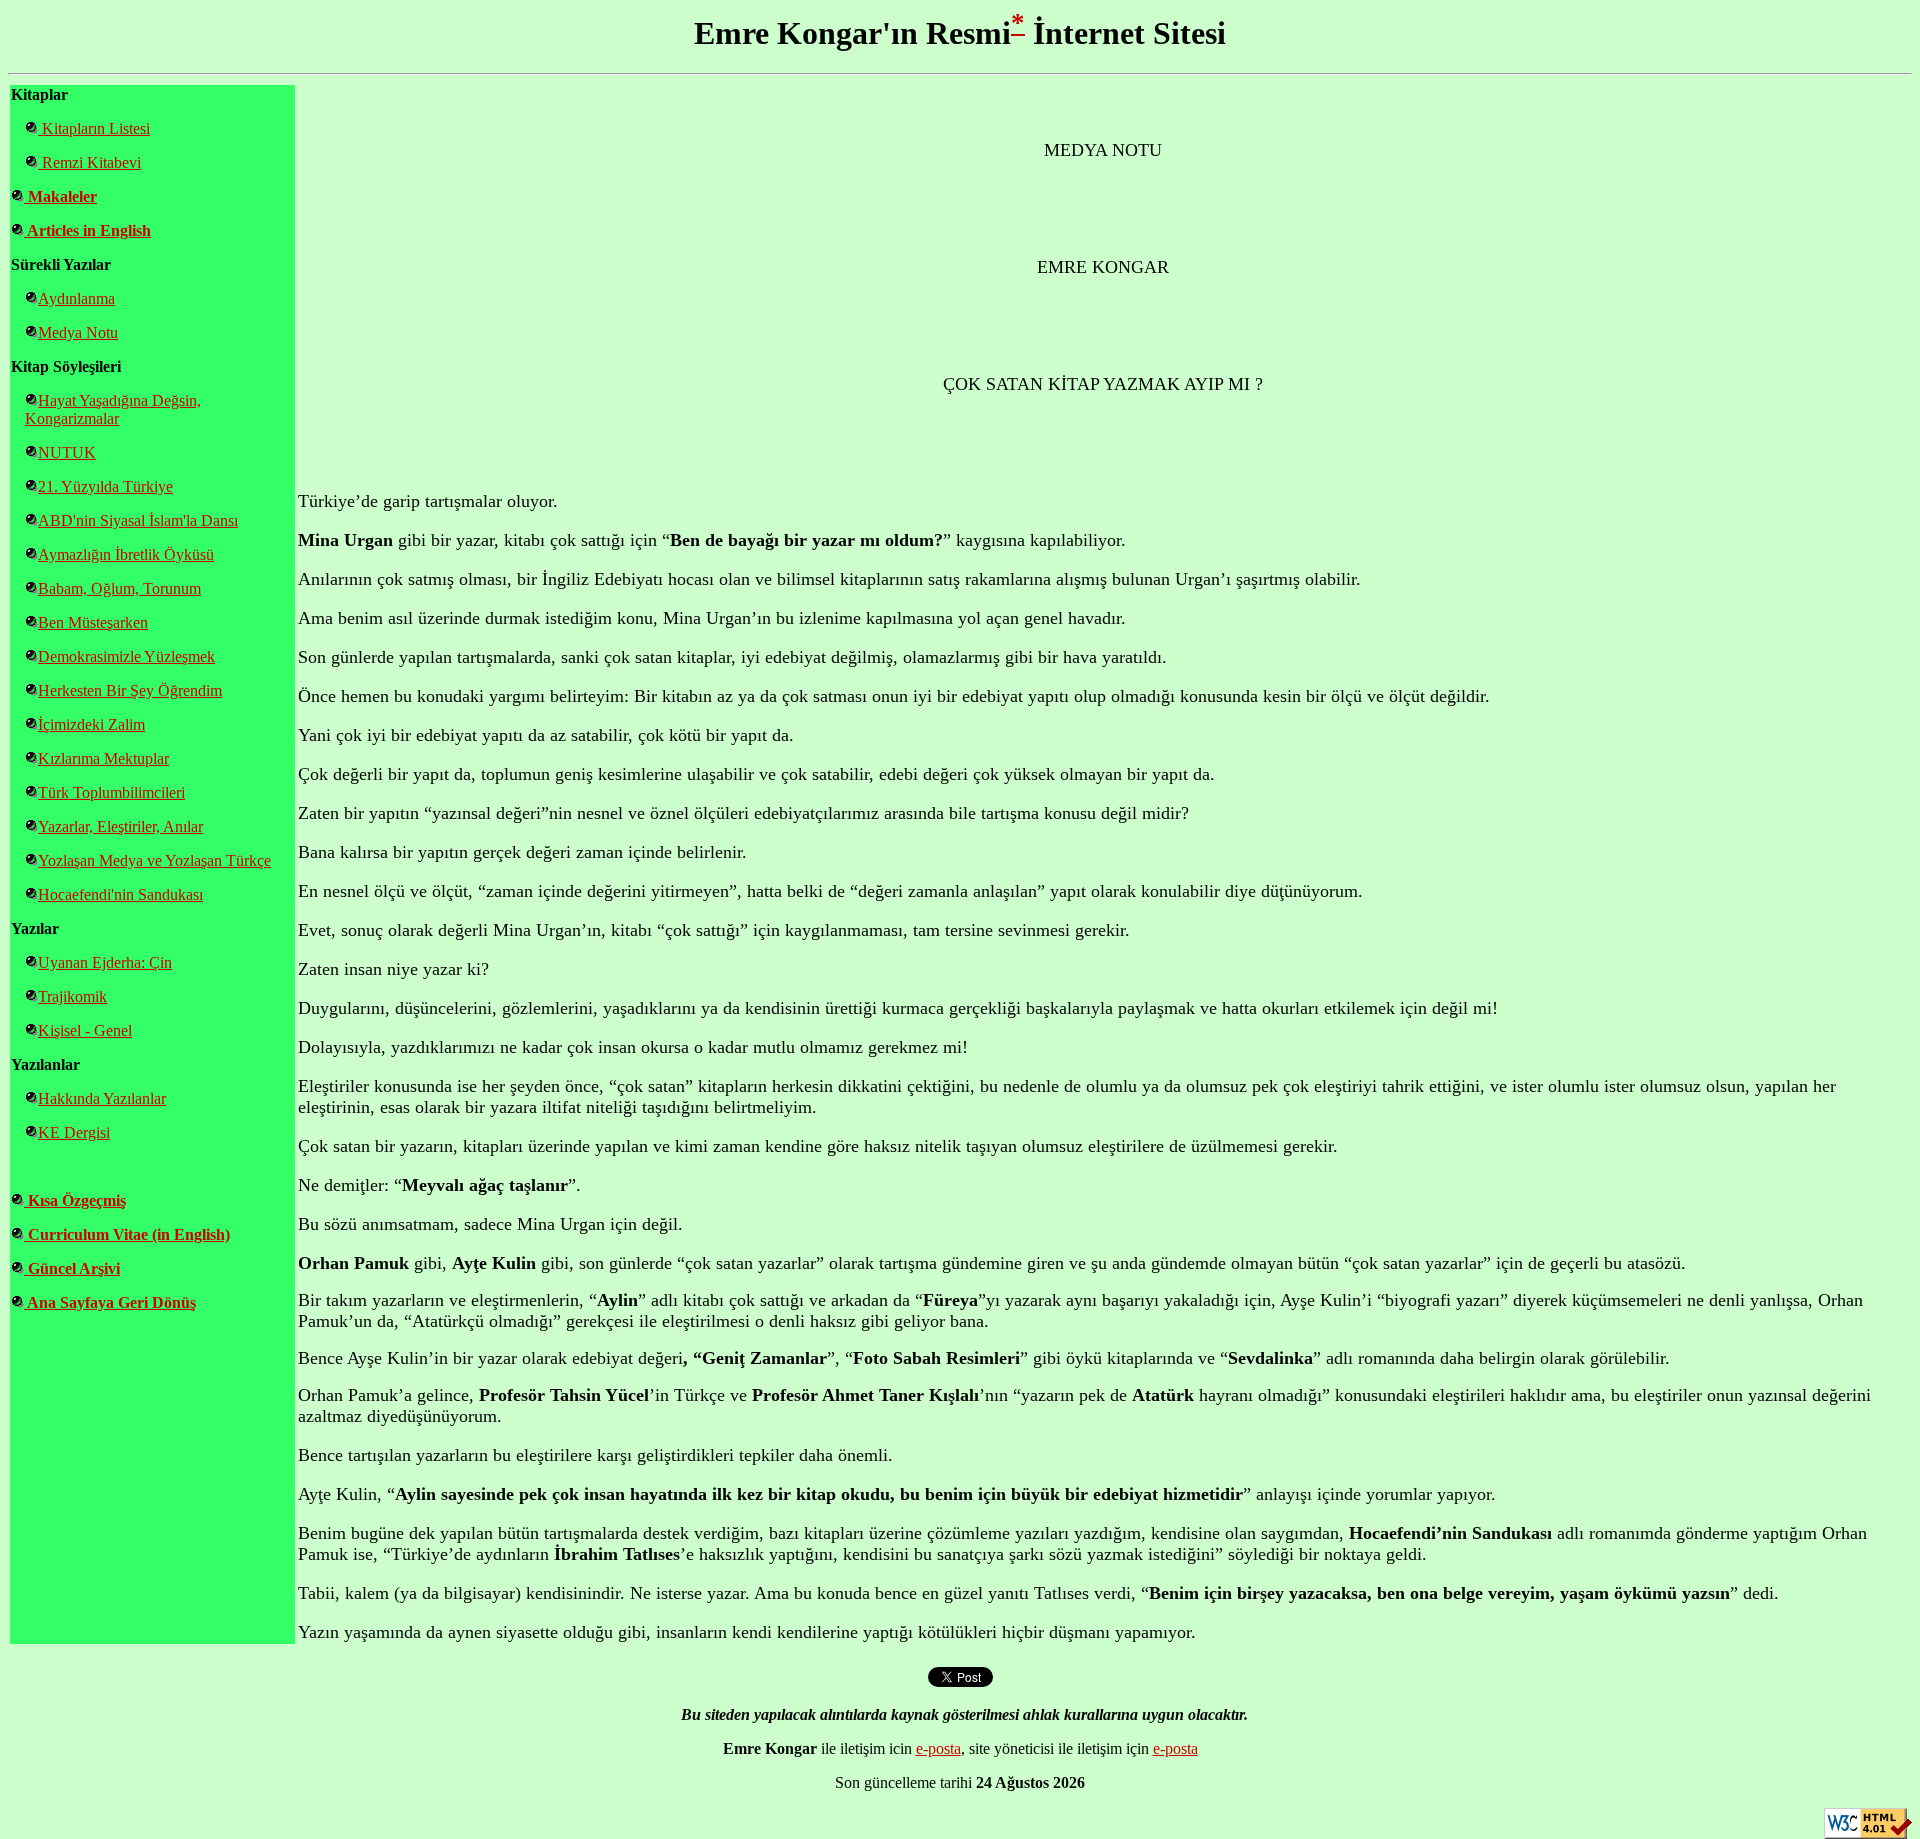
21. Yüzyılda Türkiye (105, 486)
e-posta (938, 1748)
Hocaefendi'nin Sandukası (120, 894)
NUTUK (67, 452)
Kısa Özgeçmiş (75, 1200)
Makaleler (60, 196)
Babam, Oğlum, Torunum (119, 588)
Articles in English (87, 230)
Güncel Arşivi (72, 1268)
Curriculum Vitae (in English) (127, 1234)
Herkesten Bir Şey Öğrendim (130, 690)
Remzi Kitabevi (89, 162)
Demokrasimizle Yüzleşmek (126, 656)
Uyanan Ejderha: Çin (105, 962)
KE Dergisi (74, 1132)
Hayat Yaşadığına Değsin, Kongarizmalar (113, 409)
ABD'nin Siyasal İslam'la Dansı (138, 520)
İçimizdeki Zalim (91, 724)
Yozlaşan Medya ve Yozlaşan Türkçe (154, 860)
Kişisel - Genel (85, 1030)
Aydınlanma (76, 298)
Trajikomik (72, 996)
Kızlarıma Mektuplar (103, 758)
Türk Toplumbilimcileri (111, 792)
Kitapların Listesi (94, 128)
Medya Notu (78, 332)
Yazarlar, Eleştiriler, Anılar (120, 826)
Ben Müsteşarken (93, 622)
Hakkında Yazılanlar (102, 1098)
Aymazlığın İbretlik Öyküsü (126, 554)
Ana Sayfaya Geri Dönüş (110, 1302)
